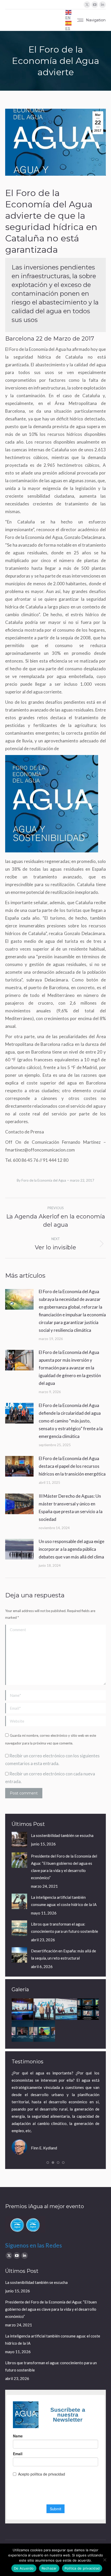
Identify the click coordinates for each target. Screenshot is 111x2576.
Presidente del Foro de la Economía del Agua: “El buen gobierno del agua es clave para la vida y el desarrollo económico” (64, 1867)
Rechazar (49, 2568)
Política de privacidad (82, 2568)
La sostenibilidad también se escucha (62, 1835)
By (41, 1180)
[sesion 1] (45, 2031)
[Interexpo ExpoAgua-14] (23, 2009)
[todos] (88, 2009)
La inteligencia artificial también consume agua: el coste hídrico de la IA (64, 1901)
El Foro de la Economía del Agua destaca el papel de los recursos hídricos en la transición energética (72, 1466)
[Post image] (19, 1299)
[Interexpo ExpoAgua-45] (45, 2009)
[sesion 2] (23, 2031)
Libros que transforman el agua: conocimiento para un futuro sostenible (65, 1928)
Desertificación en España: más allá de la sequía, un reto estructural (64, 1954)
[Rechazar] (105, 2560)
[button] (48, 2163)
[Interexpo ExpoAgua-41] (66, 2009)
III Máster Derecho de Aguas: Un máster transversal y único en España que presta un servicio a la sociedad (71, 1508)
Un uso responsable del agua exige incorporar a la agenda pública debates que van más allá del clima (72, 1549)
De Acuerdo (24, 2568)
